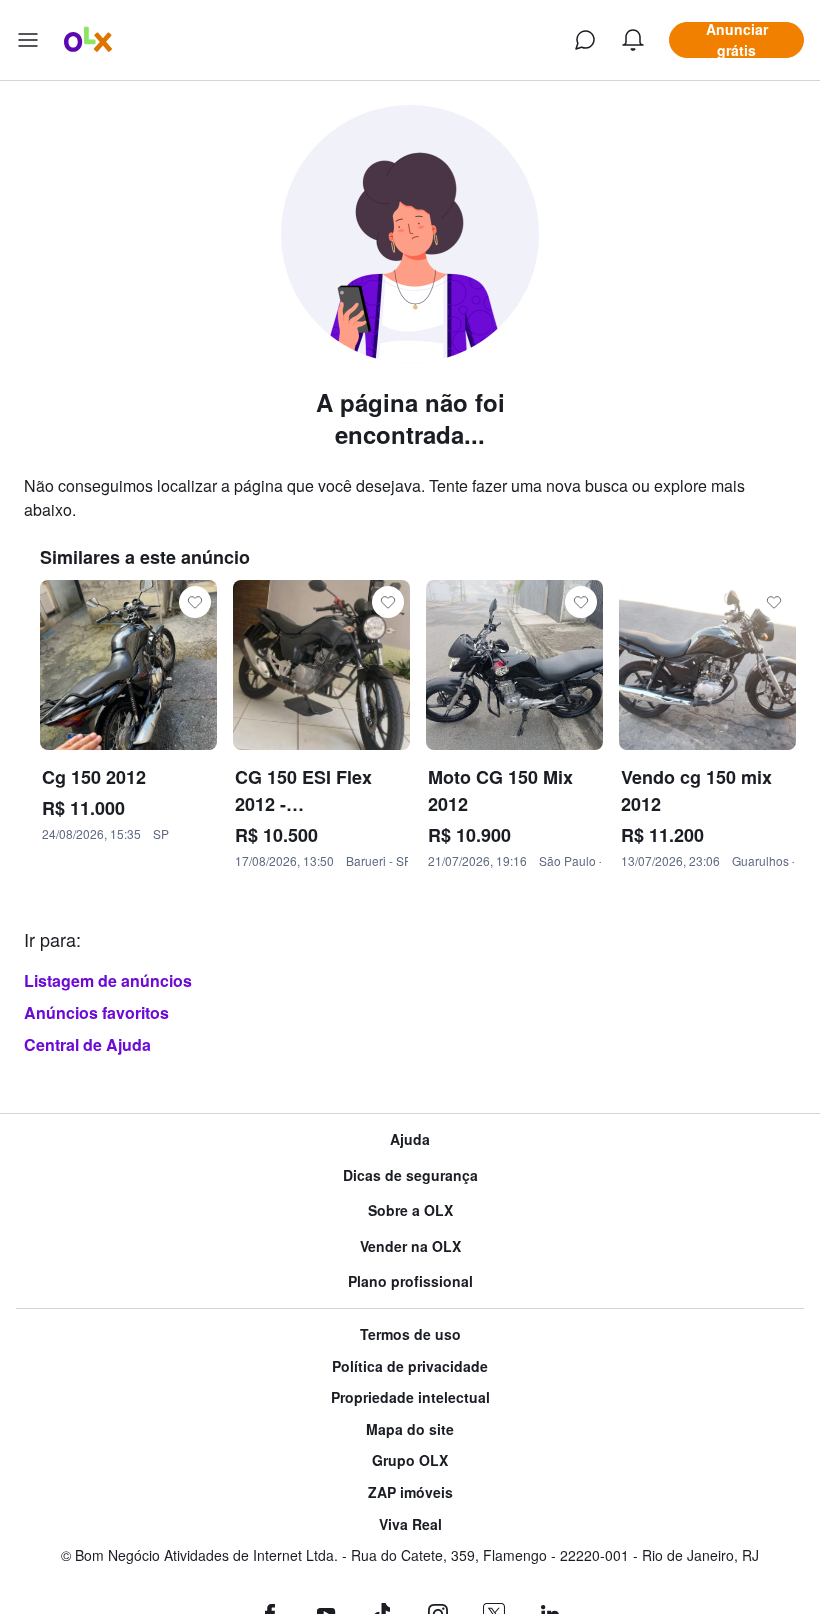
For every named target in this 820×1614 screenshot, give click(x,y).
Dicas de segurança (410, 1175)
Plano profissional (410, 1281)
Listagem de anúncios (108, 980)
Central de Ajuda (87, 1044)
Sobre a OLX (410, 1210)
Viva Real (410, 1524)
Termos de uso (410, 1334)
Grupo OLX (410, 1460)
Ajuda (410, 1139)
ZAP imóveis (410, 1492)
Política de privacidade (410, 1366)
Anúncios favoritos (96, 1012)
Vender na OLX (410, 1246)
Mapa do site (410, 1429)
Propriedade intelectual (410, 1397)
